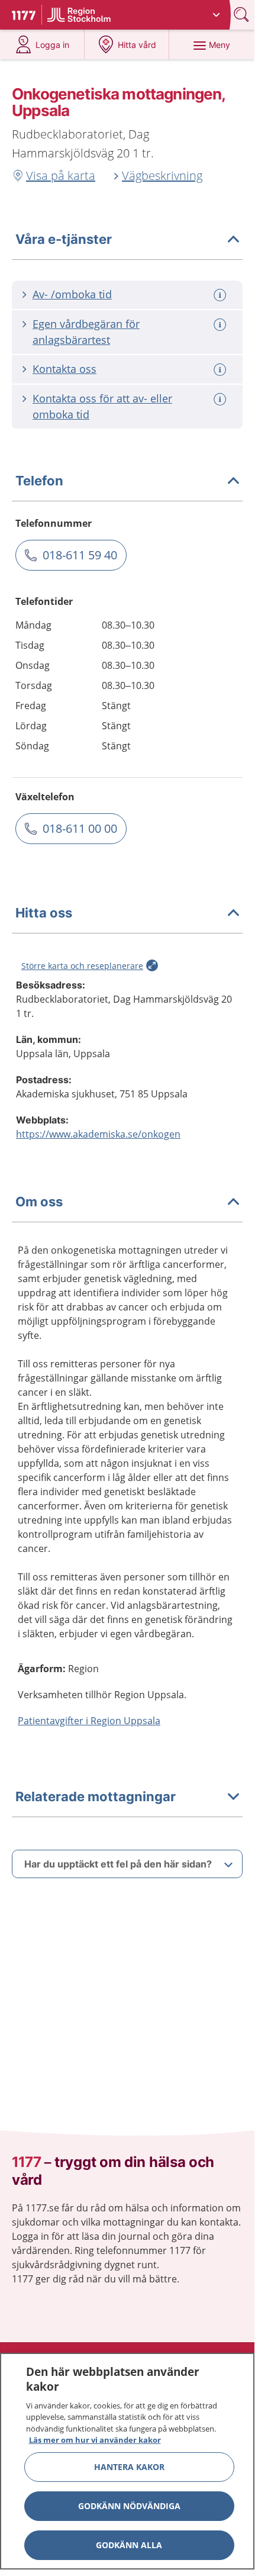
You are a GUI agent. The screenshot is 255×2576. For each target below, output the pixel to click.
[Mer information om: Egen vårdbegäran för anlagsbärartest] (221, 325)
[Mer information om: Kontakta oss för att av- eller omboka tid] (221, 399)
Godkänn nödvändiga (129, 2506)
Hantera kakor (129, 2467)
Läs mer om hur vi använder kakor (95, 2440)
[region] (127, 2461)
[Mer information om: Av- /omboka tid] (221, 295)
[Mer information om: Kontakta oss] (221, 370)
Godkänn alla (129, 2545)
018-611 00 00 (80, 828)
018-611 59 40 (80, 555)
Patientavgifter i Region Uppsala (89, 1721)
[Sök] (243, 15)
